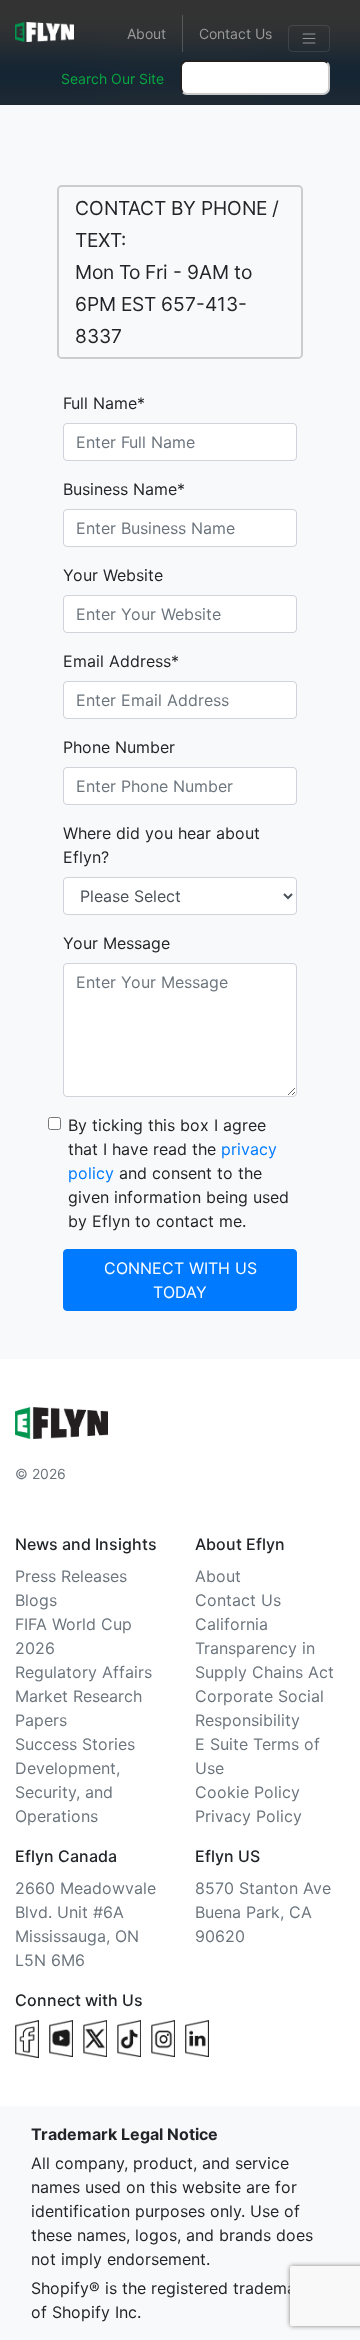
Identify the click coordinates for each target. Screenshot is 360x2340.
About (146, 33)
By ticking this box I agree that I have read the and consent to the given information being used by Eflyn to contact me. (178, 1173)
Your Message (116, 943)
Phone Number (119, 747)
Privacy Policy (248, 1816)
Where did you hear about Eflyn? (161, 845)
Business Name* (124, 489)
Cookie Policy (247, 1792)
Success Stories (75, 1744)
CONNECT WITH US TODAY (180, 1280)
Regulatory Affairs (83, 1672)
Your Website (113, 575)
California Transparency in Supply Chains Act (264, 1648)
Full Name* (104, 403)
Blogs (36, 1600)
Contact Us (235, 33)
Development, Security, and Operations (67, 1792)
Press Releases (71, 1576)
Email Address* (121, 661)
